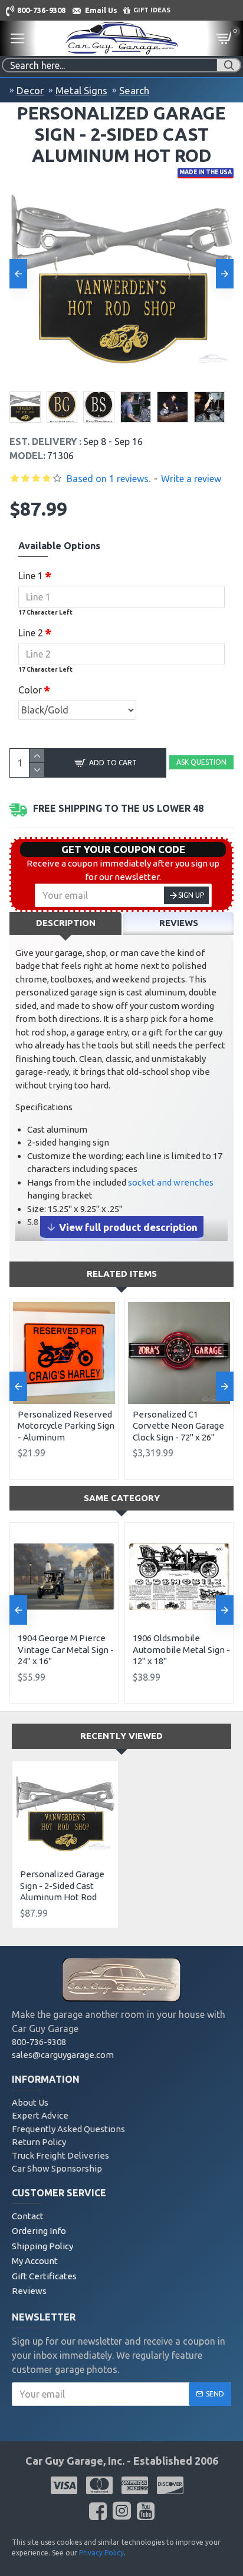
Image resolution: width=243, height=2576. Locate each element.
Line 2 (31, 633)
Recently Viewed (121, 1736)
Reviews (179, 923)
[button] (18, 274)
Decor (30, 90)
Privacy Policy (101, 2553)
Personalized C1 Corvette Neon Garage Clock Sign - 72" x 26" (178, 1426)
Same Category (122, 1498)
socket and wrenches (171, 1182)
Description (66, 923)
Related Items (122, 1274)
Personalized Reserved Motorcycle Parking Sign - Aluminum (66, 1426)
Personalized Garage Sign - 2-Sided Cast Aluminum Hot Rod (62, 1885)
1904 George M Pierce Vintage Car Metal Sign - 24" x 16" (66, 1649)
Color (30, 690)
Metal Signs (81, 90)
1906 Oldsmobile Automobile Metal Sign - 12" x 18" (181, 1649)
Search (134, 90)
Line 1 (31, 576)
